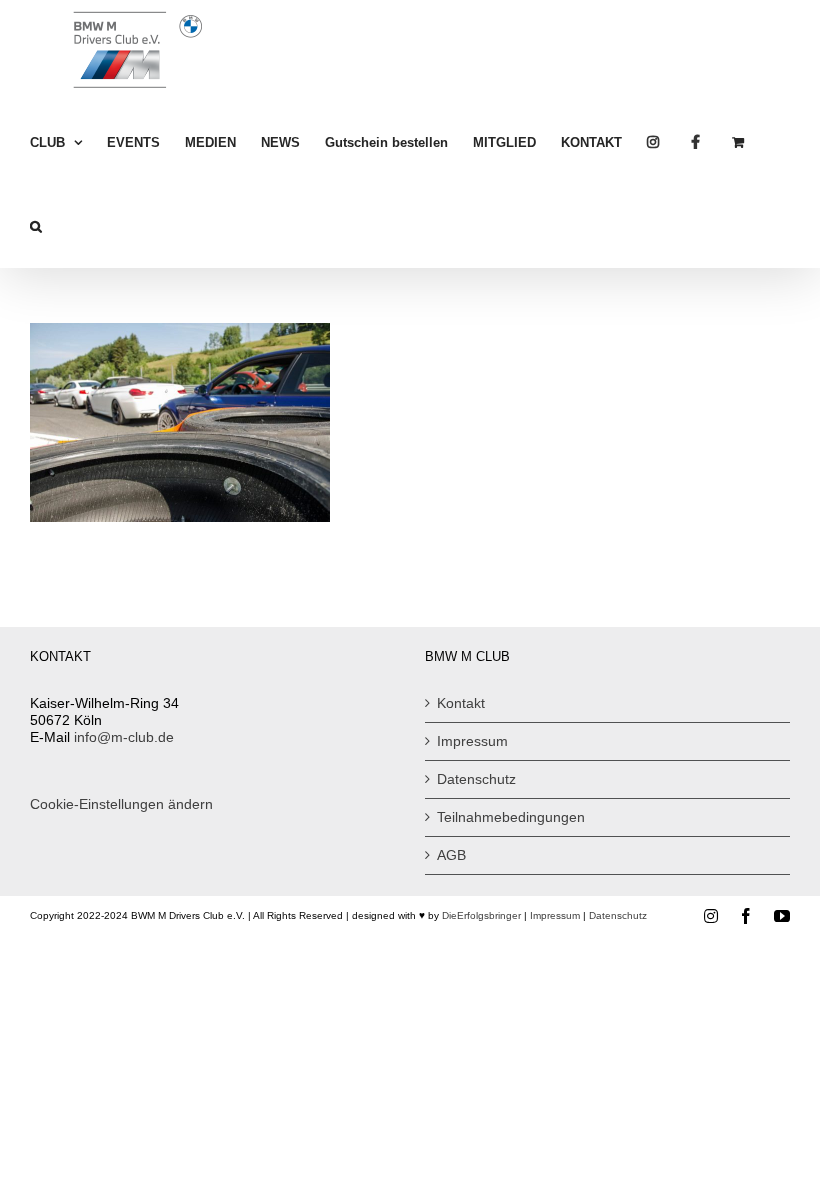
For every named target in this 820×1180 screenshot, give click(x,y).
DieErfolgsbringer (481, 915)
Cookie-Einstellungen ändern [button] (121, 804)
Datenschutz (476, 779)
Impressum (472, 741)
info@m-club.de (124, 737)
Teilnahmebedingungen (511, 817)
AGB (451, 855)
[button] (36, 226)
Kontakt (461, 703)
